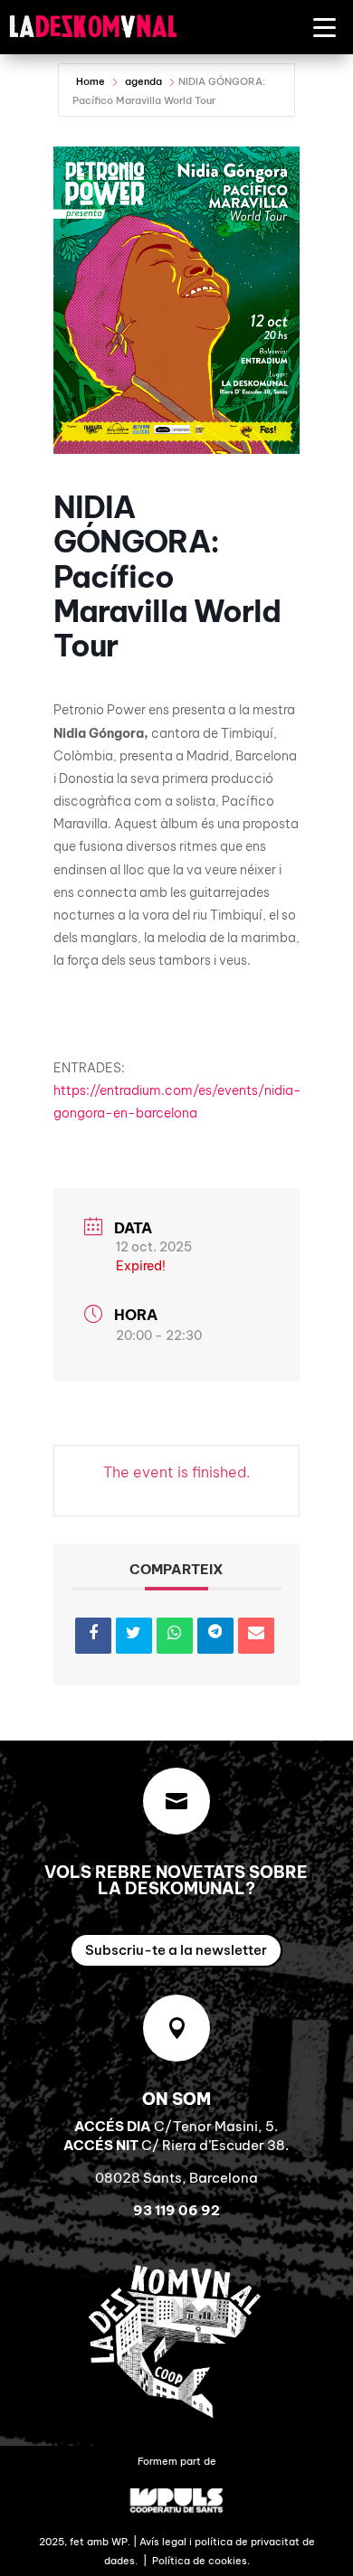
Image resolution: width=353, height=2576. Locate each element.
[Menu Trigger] (324, 27)
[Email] (256, 1636)
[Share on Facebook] (93, 1636)
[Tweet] (134, 1636)
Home (92, 81)
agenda (143, 81)
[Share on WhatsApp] (175, 1636)
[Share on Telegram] (215, 1636)
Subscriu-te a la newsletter (176, 1950)
